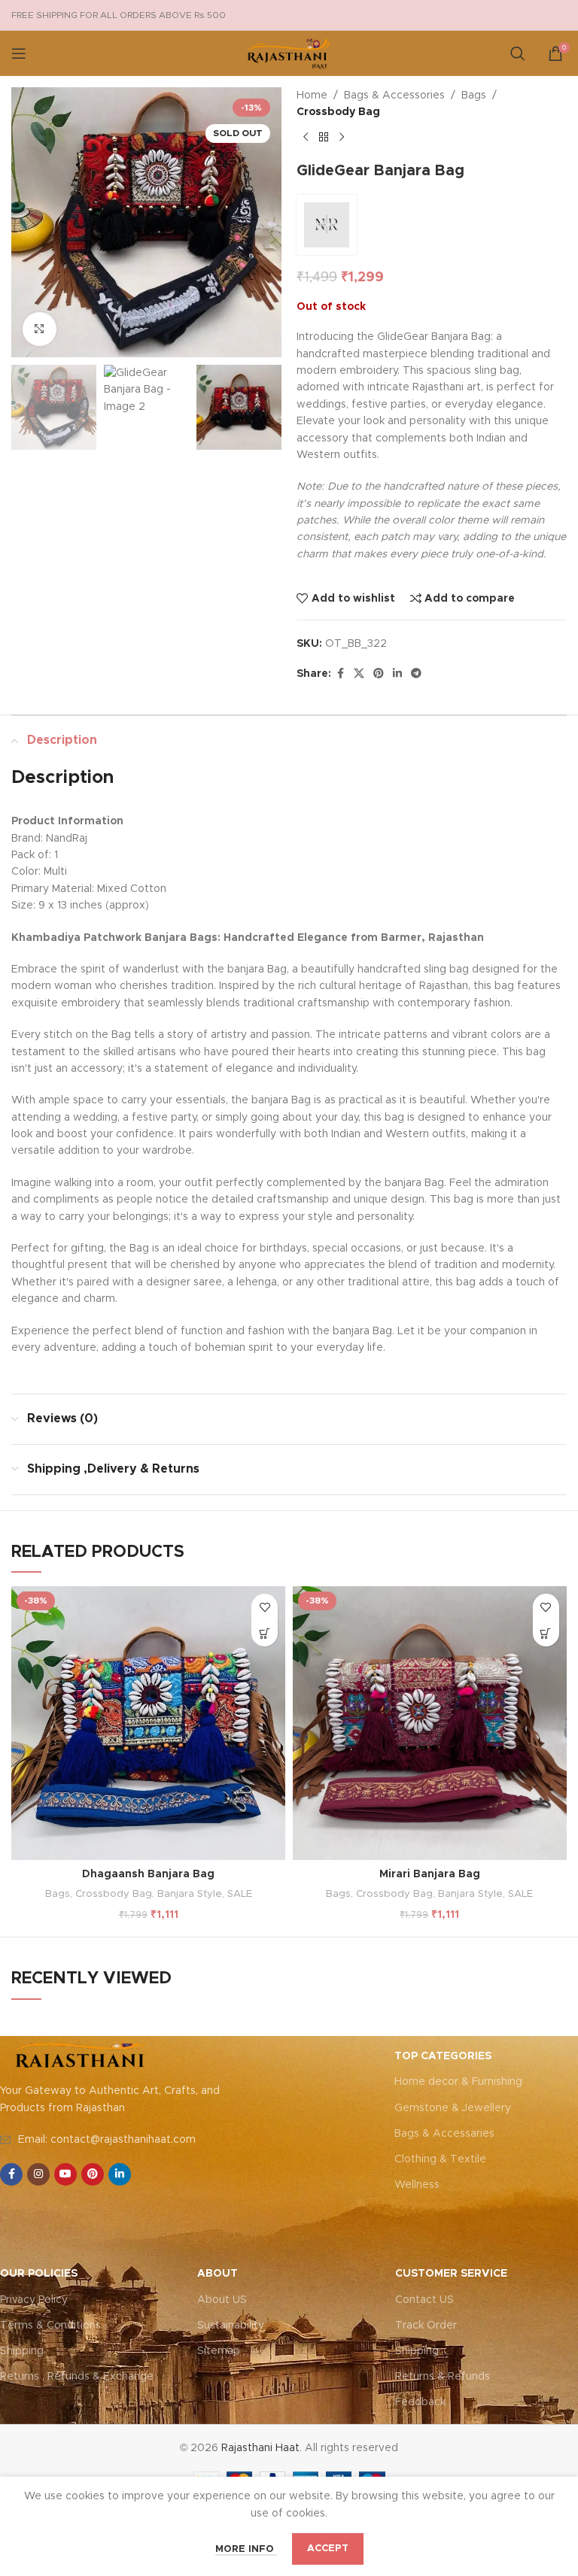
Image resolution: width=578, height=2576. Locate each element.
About (218, 2274)
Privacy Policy (34, 2300)
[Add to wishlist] (265, 1607)
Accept (328, 2549)
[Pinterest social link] (379, 674)
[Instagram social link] (38, 2174)
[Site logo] (289, 53)
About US (222, 2300)
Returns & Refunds (443, 2377)
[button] (265, 1633)
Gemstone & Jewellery (453, 2108)
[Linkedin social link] (397, 674)
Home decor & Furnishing (458, 2082)
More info (246, 2549)
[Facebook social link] (340, 674)
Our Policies (39, 2274)
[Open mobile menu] (19, 53)
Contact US (424, 2300)
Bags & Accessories (394, 96)
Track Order (426, 2326)
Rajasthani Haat (260, 2448)
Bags (474, 96)
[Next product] (342, 138)
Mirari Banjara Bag (430, 1874)
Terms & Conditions (50, 2326)
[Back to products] (324, 138)
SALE (240, 1894)
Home (312, 96)
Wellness (417, 2185)
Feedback (420, 2402)
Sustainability (231, 2326)
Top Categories (443, 2056)
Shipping (22, 2351)
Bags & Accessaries (444, 2134)
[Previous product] (306, 138)
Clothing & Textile (440, 2159)
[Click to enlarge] (40, 329)
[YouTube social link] (65, 2174)
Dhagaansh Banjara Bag (148, 1874)
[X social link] (359, 674)
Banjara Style (190, 1894)
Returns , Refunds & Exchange (77, 2377)
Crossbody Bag (338, 112)
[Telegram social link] (416, 674)
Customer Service (451, 2274)
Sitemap (219, 2351)
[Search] (518, 53)
